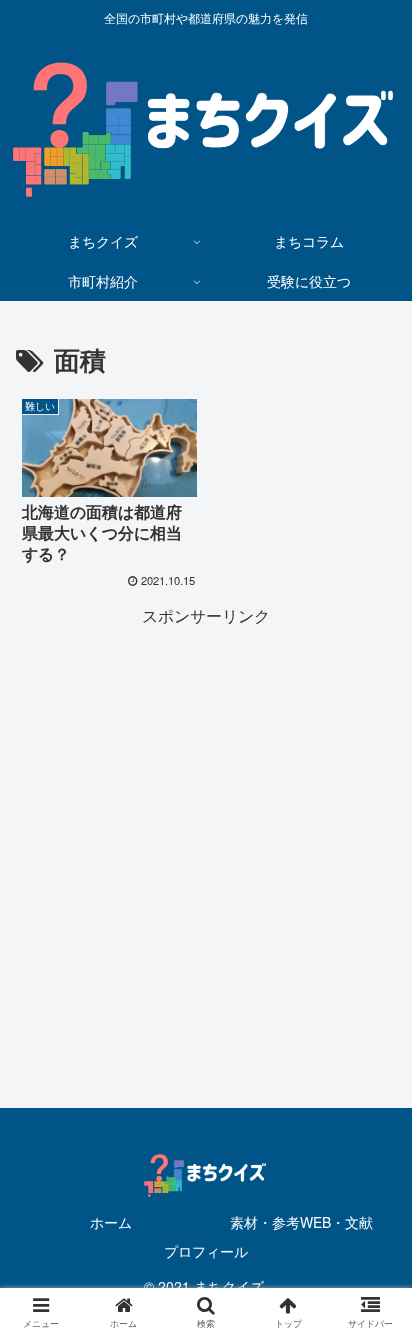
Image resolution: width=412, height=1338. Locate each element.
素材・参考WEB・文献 (301, 1222)
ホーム (111, 1222)
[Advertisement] (206, 837)
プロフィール (206, 1251)
